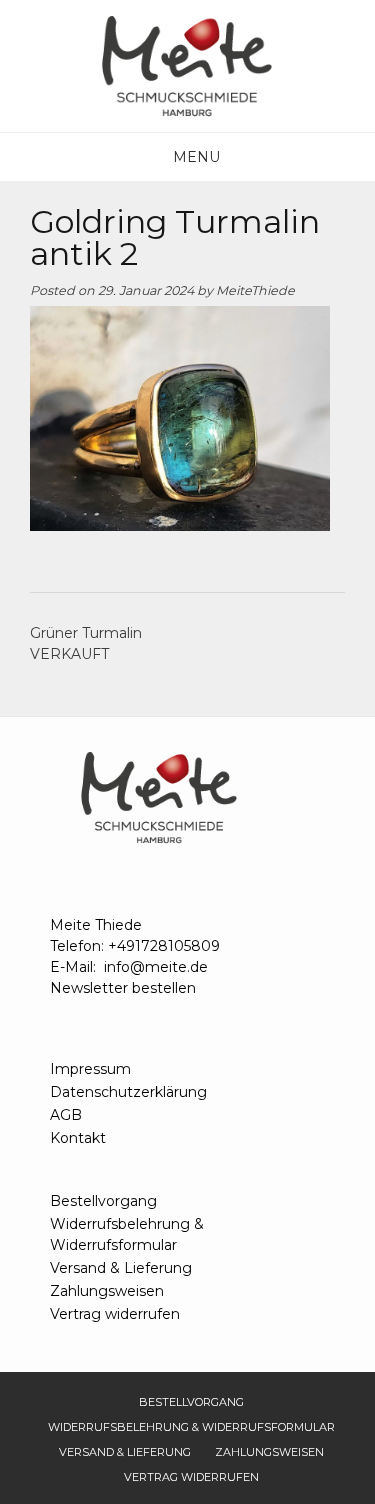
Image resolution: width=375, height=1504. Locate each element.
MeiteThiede (255, 290)
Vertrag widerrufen (115, 1314)
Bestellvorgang (103, 1201)
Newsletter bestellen (123, 988)
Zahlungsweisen (107, 1291)
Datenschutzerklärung (128, 1092)
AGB (66, 1115)
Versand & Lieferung (121, 1268)
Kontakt (78, 1138)
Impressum (90, 1069)
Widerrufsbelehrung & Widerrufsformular (127, 1234)
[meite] (188, 66)
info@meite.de (156, 967)
